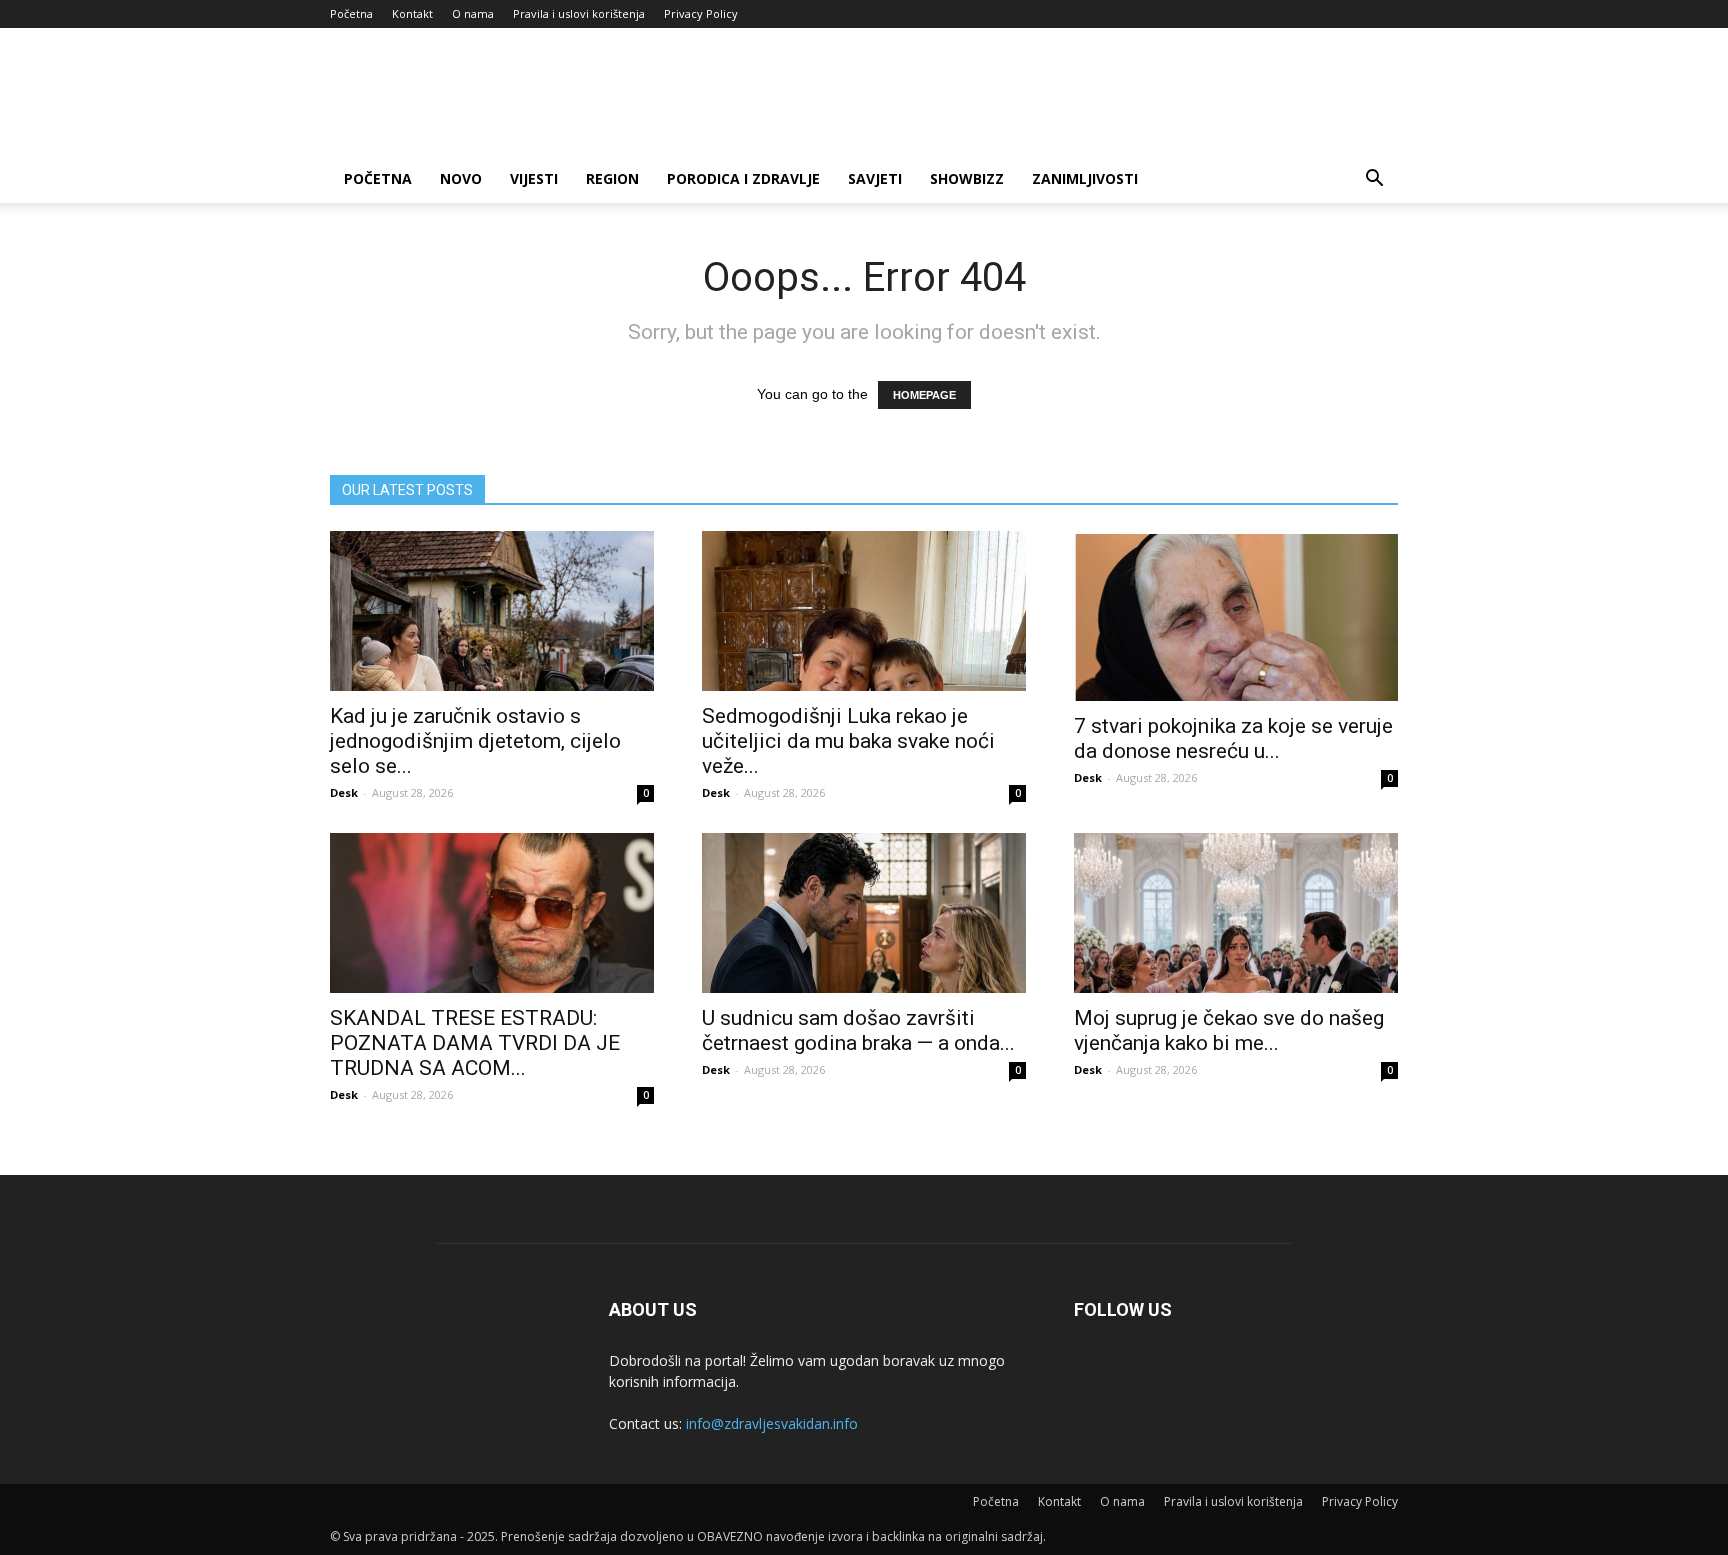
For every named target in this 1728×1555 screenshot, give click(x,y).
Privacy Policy (701, 13)
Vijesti (534, 178)
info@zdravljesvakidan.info (772, 1423)
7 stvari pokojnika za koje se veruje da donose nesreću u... (1233, 738)
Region (612, 178)
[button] (1374, 180)
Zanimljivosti (1085, 178)
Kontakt (412, 13)
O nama (473, 13)
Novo (461, 178)
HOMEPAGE (924, 395)
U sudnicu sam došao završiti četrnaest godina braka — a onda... (858, 1030)
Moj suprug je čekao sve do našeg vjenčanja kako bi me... (1229, 1030)
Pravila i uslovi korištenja (579, 13)
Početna (351, 13)
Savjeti (875, 178)
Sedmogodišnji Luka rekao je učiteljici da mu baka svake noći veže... (848, 741)
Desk (344, 792)
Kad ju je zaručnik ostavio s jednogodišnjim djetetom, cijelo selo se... (475, 741)
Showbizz (967, 178)
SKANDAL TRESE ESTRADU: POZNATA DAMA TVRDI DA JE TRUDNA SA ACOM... (475, 1043)
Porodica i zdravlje (743, 178)
